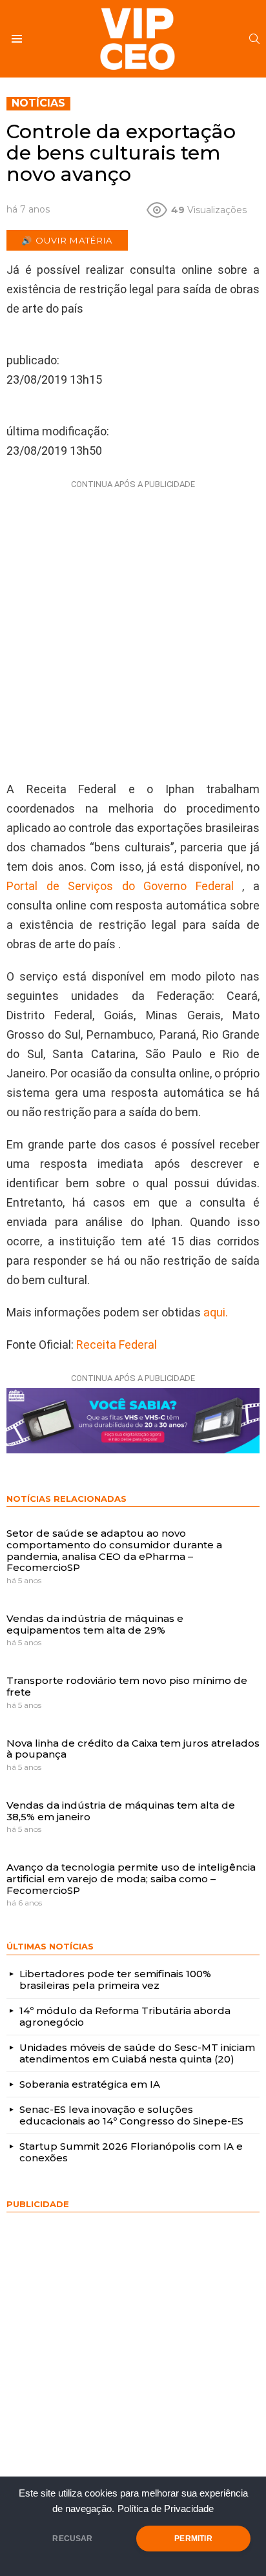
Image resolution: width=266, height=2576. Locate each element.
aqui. (214, 1312)
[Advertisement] (133, 627)
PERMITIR (193, 2539)
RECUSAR (72, 2539)
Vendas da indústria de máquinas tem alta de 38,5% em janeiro (121, 1811)
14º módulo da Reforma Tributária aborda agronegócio (125, 2016)
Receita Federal (117, 1345)
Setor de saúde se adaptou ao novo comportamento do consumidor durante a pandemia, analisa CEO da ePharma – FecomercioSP (114, 1550)
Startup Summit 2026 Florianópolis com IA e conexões (131, 2152)
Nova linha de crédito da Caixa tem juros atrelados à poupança (133, 1749)
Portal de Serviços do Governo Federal (120, 886)
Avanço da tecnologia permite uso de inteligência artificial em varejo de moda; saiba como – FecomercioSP (131, 1878)
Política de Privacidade (166, 2509)
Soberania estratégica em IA (90, 2084)
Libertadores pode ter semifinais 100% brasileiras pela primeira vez (115, 1979)
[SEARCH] (254, 39)
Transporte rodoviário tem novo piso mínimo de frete (127, 1686)
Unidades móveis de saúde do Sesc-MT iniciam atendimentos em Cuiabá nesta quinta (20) (137, 2053)
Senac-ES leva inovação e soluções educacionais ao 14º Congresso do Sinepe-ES (131, 2115)
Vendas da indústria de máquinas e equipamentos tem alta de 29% (95, 1624)
